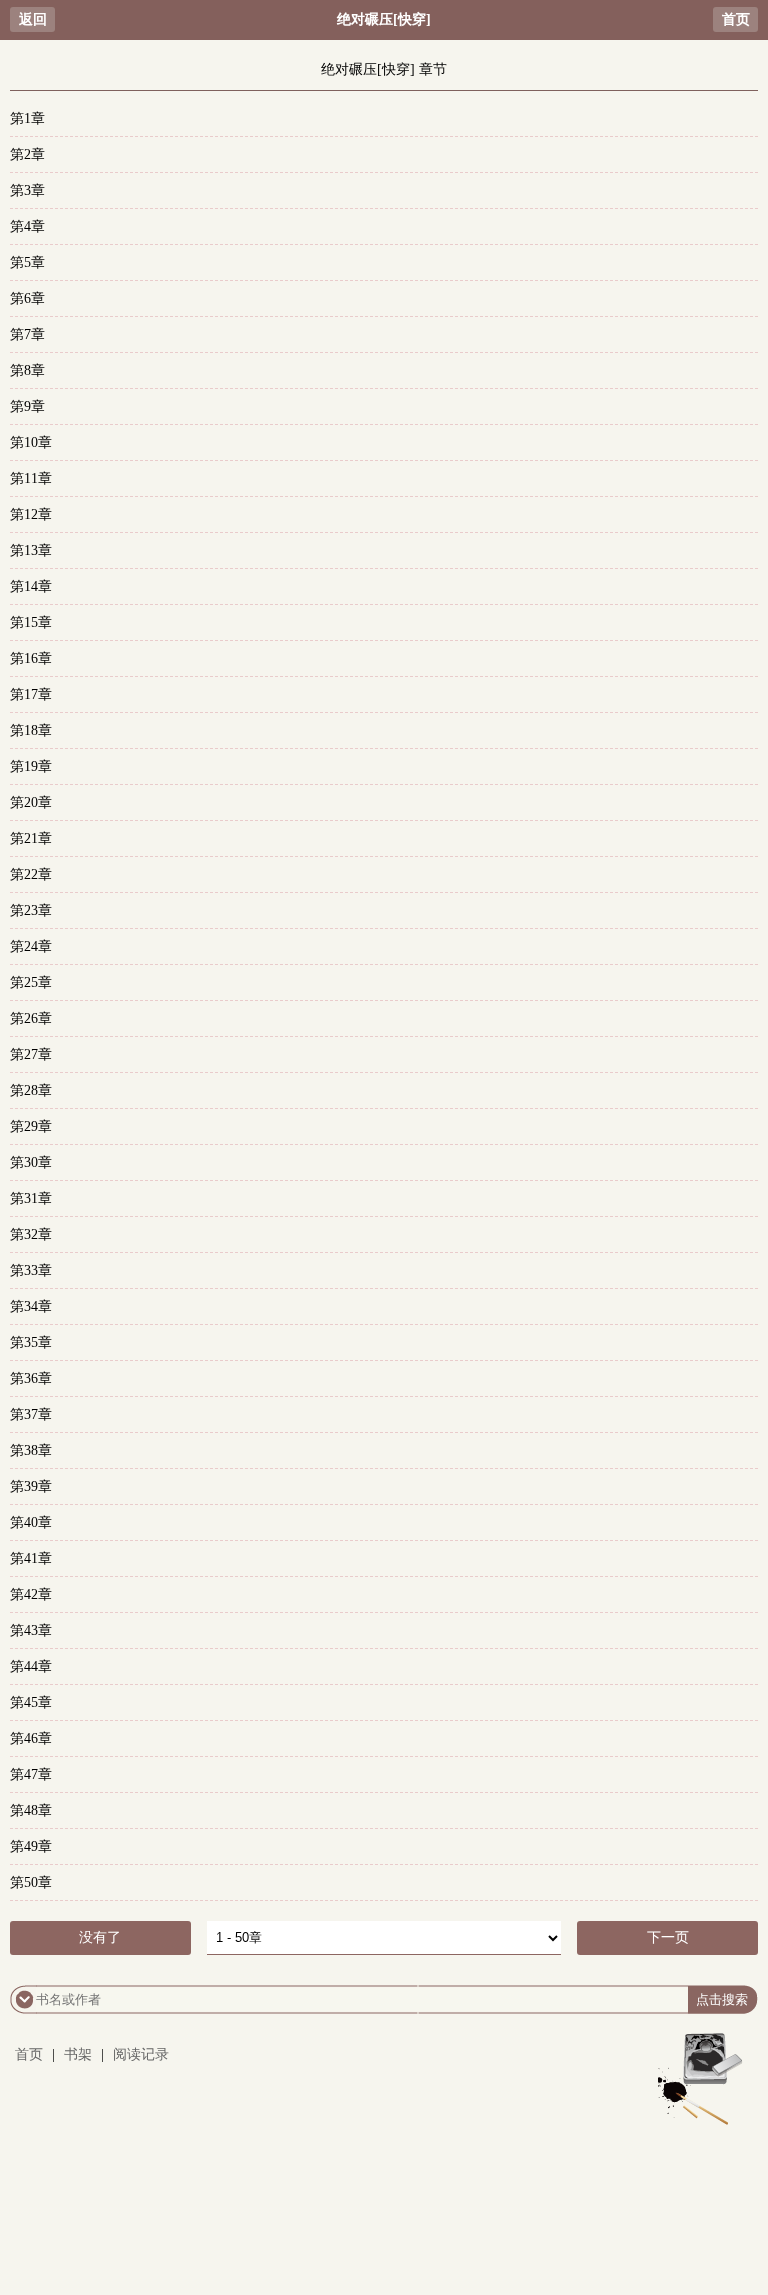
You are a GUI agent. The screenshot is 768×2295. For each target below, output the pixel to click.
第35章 (31, 1342)
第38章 (31, 1450)
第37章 (31, 1414)
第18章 (31, 730)
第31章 (31, 1198)
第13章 (31, 550)
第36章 (31, 1378)
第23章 (31, 910)
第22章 (31, 874)
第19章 (31, 766)
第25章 (31, 982)
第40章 (31, 1522)
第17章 (31, 694)
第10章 (31, 442)
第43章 (31, 1630)
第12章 (31, 514)
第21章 (31, 838)
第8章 (27, 370)
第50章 (31, 1882)
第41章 (31, 1558)
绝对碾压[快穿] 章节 (384, 69)
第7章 (27, 334)
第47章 (31, 1774)
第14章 (31, 586)
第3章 (27, 190)
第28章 (31, 1090)
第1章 (27, 118)
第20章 (31, 802)
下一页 (668, 1937)
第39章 (31, 1486)
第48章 (31, 1810)
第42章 (31, 1594)
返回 (33, 19)
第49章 (31, 1846)
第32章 (31, 1234)
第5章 (27, 262)
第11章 (31, 478)
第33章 (31, 1270)
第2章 (27, 154)
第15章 (31, 622)
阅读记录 (141, 2054)
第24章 (31, 946)
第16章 (31, 658)
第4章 (27, 226)
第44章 (31, 1666)
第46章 (31, 1738)
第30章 (31, 1162)
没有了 (100, 1937)
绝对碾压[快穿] (384, 19)
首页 (736, 19)
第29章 (31, 1126)
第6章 (27, 298)
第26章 (31, 1018)
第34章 (31, 1306)
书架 (78, 2054)
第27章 (31, 1054)
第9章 (27, 406)
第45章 (31, 1702)
